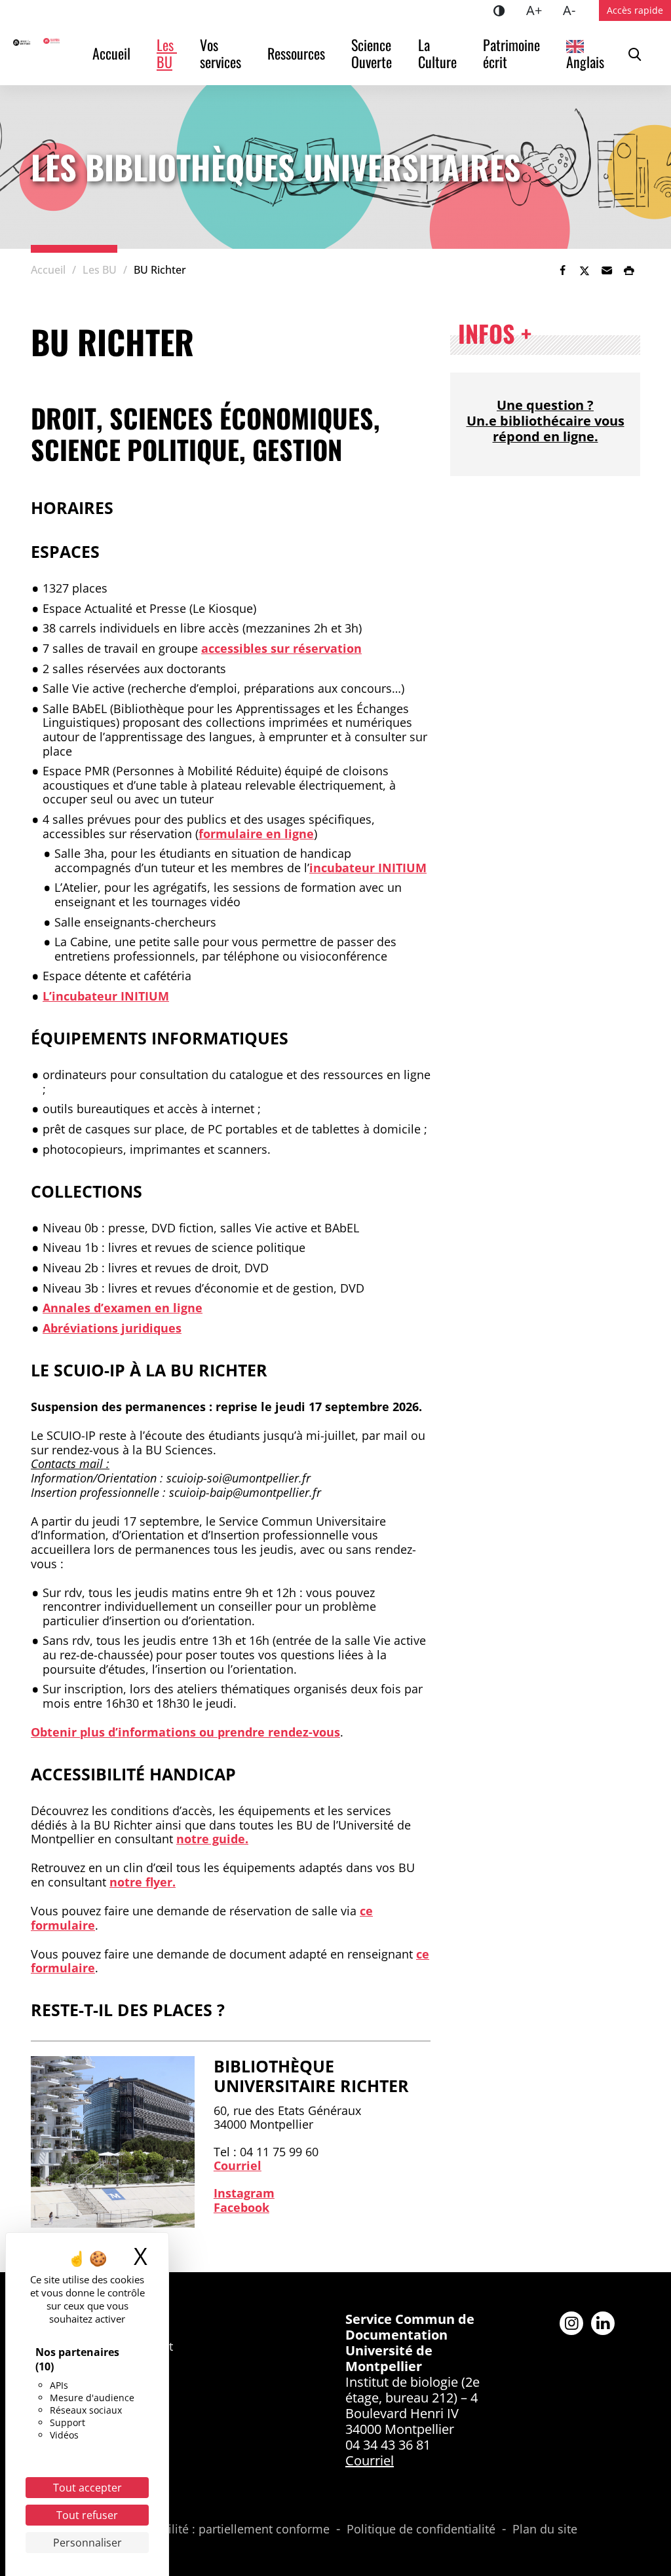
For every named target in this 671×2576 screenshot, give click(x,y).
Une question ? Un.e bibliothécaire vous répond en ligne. (546, 421)
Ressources (296, 53)
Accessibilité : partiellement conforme (225, 2530)
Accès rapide (635, 10)
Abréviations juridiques (112, 1328)
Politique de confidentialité (421, 2530)
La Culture (437, 53)
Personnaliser (87, 2543)
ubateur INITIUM (377, 868)
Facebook (241, 2207)
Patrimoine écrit (513, 53)
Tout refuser (87, 2515)
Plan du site (545, 2530)
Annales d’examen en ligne (123, 1308)
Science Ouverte (373, 53)
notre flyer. (143, 1882)
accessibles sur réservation (281, 648)
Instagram (244, 2193)
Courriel (238, 2165)
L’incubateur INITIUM (106, 996)
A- (574, 10)
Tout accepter (87, 2488)
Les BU (167, 53)
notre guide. (212, 1839)
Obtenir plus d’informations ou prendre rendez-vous (185, 1732)
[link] (562, 270)
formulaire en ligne (256, 834)
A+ (539, 10)
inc (318, 868)
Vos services (220, 53)
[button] (607, 270)
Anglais (585, 62)
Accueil (111, 53)
